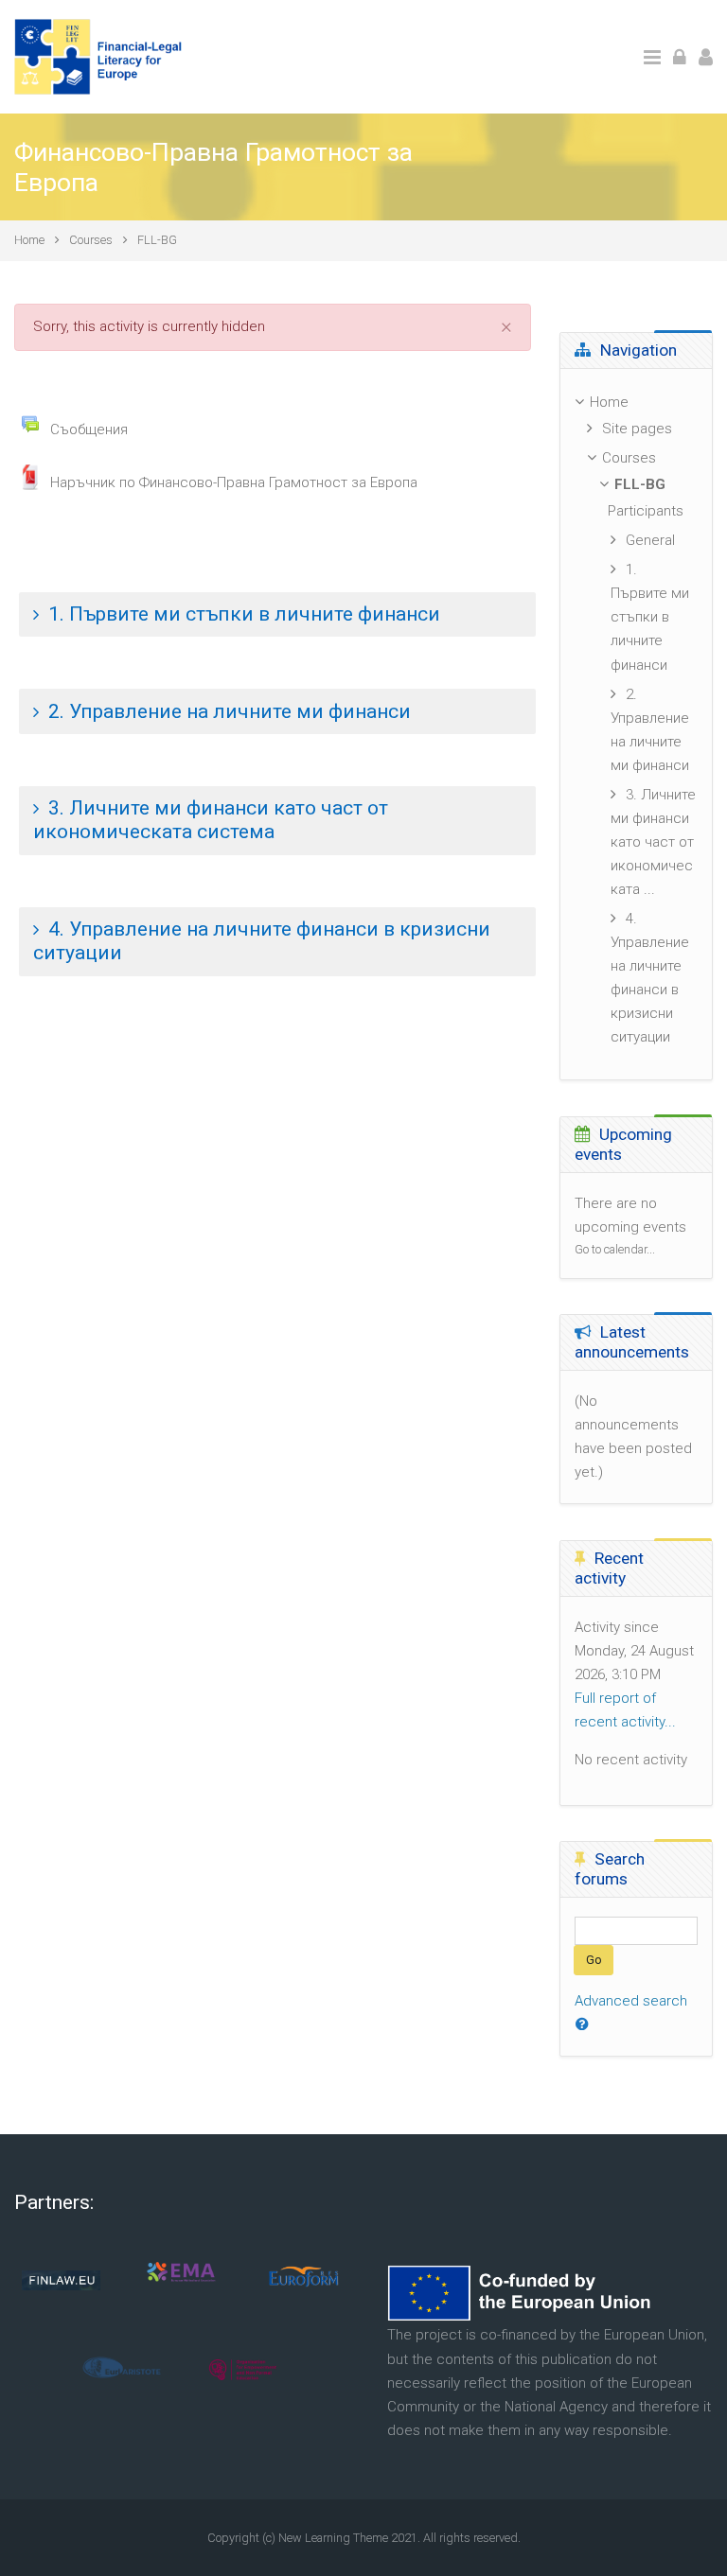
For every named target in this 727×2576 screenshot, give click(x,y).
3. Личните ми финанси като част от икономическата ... (653, 842)
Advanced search (631, 2001)
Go (594, 1960)
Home (29, 240)
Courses (91, 240)
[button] (277, 615)
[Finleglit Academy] (100, 56)
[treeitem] (636, 403)
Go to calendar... (615, 1249)
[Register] (706, 56)
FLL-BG (157, 240)
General (650, 540)
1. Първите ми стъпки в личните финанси (650, 617)
